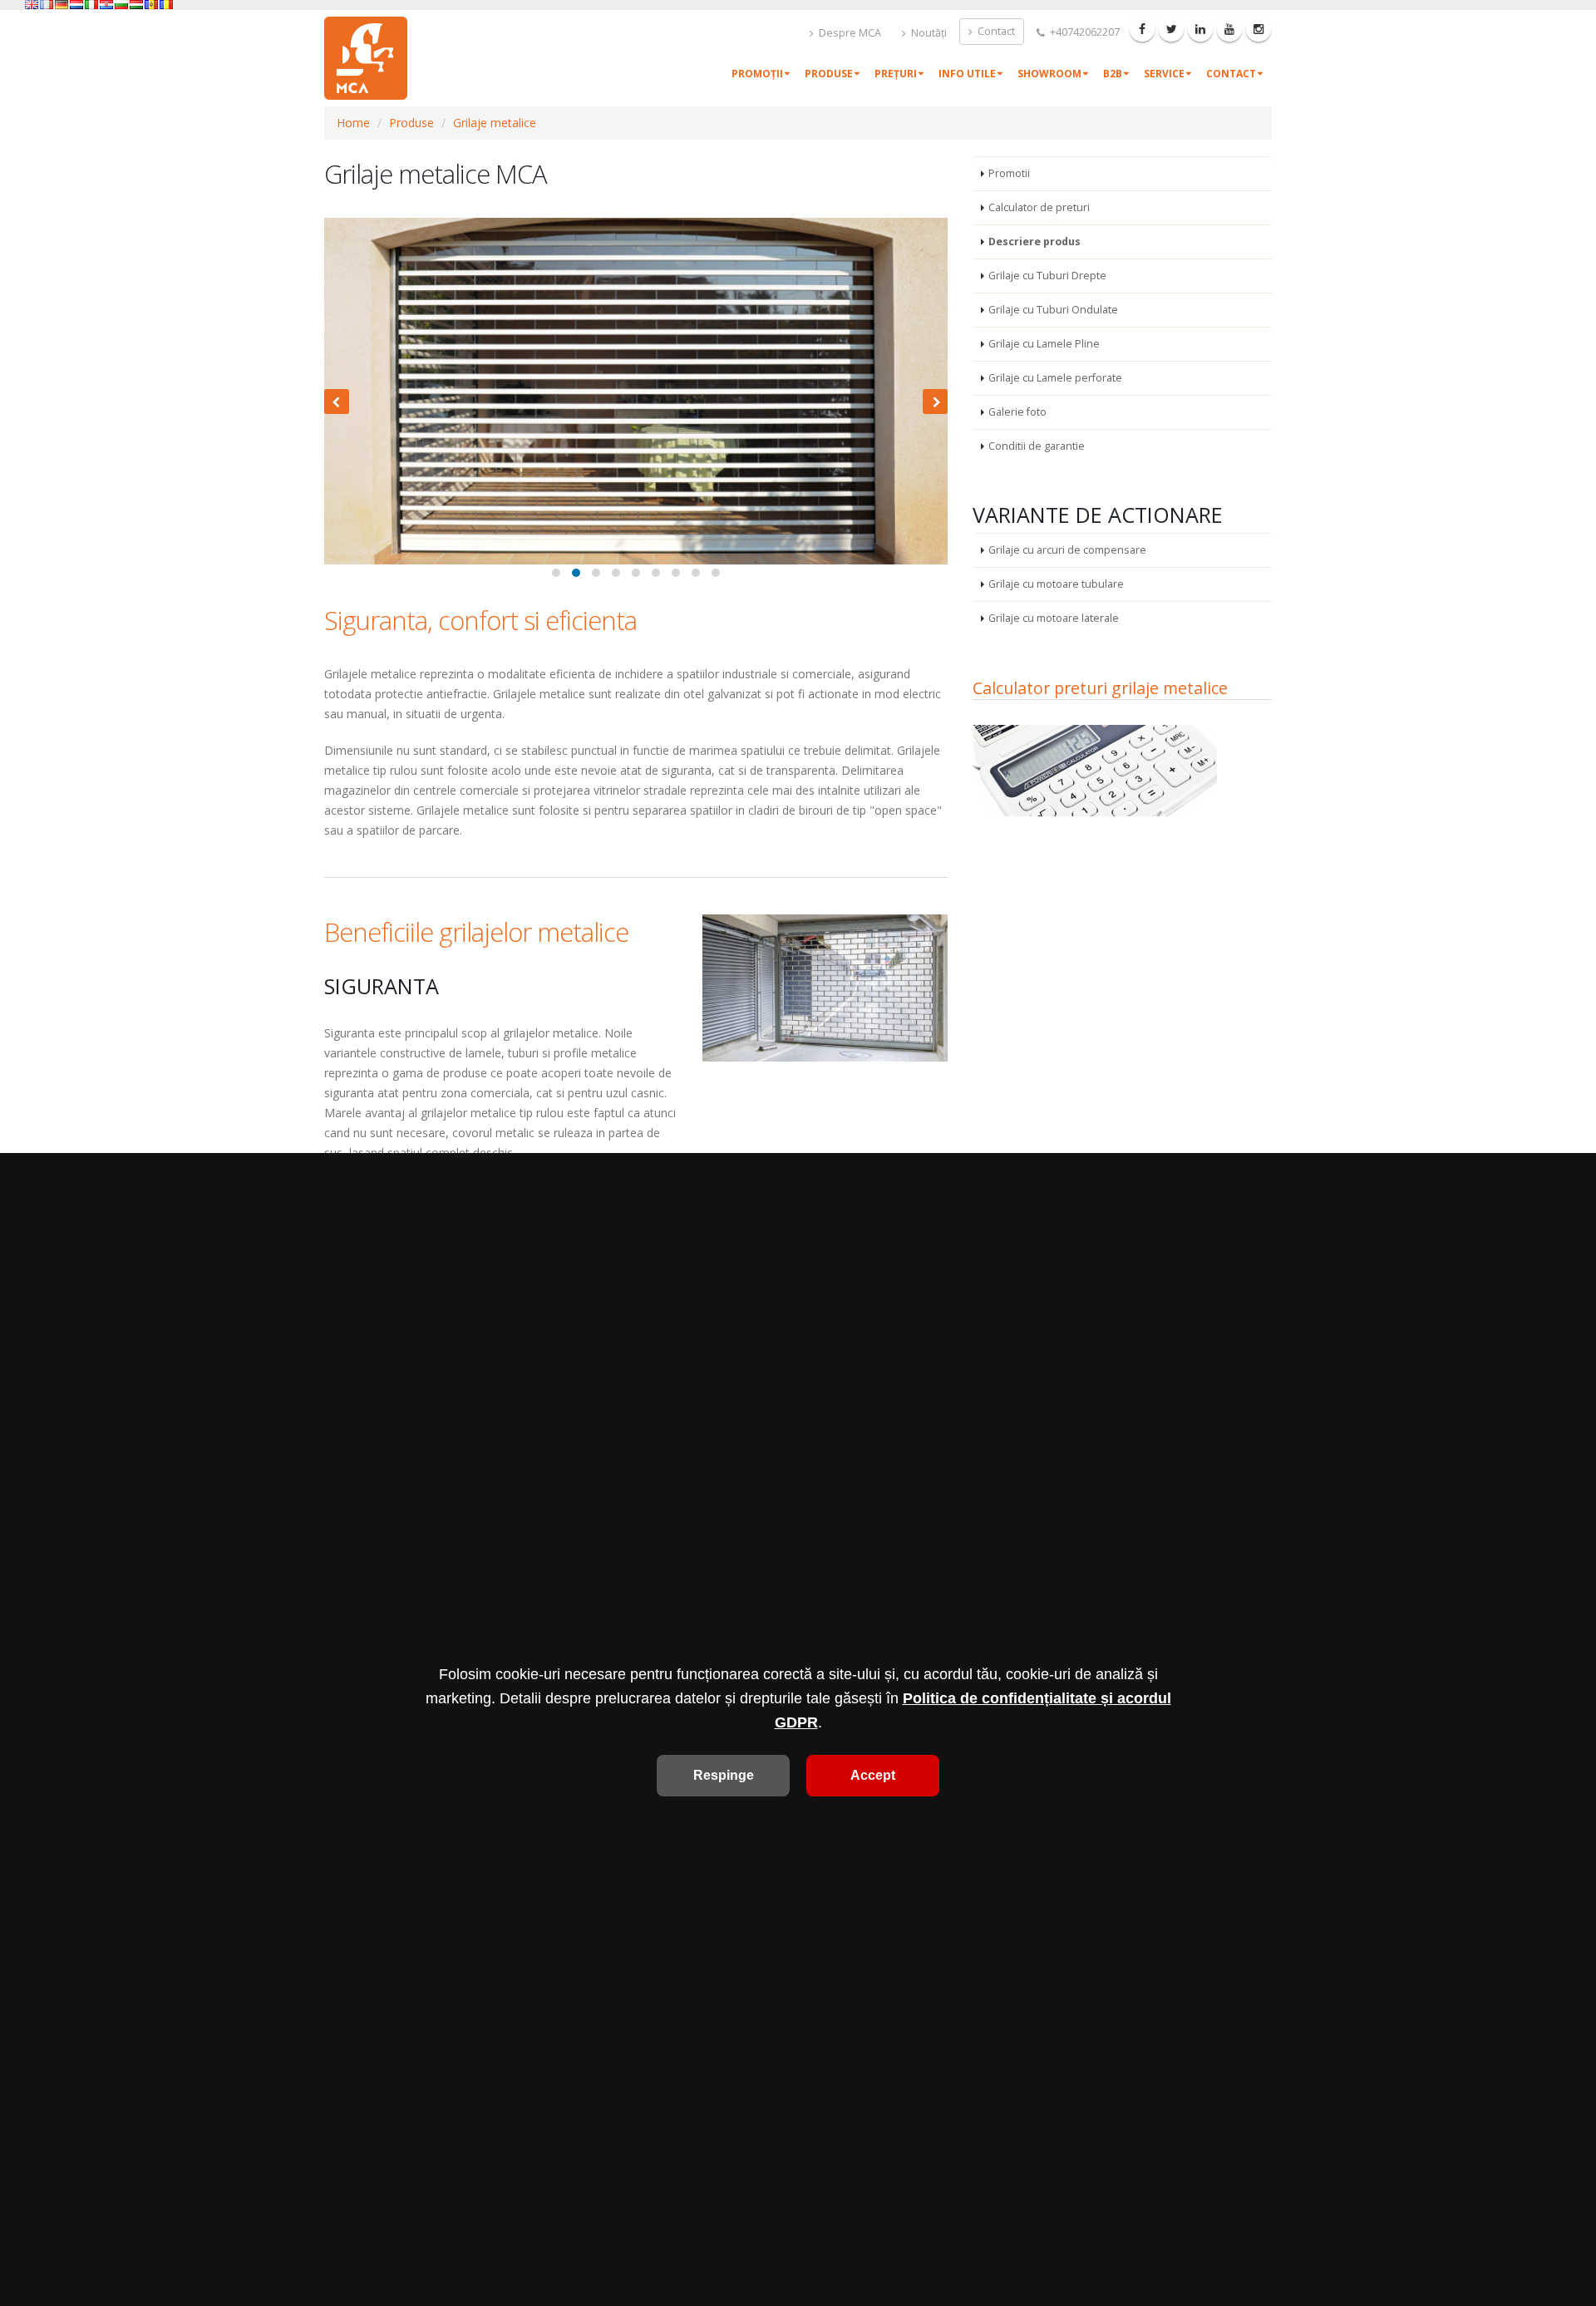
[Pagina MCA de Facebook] (1142, 29)
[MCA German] (62, 5)
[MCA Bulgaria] (121, 5)
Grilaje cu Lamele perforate (1055, 378)
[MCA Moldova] (151, 5)
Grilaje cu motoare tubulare (1056, 584)
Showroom (1049, 74)
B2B (1113, 74)
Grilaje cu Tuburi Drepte (1047, 276)
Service (1164, 74)
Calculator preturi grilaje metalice (1100, 688)
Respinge (724, 1775)
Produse (829, 74)
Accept (873, 1775)
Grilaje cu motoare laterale (1054, 618)
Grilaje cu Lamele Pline (1044, 344)
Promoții (757, 74)
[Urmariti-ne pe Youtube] (1229, 29)
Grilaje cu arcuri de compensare (1067, 550)
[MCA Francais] (47, 5)
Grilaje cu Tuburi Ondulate (1053, 310)
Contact (995, 31)
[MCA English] (32, 5)
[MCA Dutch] (76, 5)
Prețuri (896, 74)
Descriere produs (1034, 241)
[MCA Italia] (91, 5)
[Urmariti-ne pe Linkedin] (1200, 29)
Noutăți (928, 33)
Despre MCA (849, 33)
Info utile (967, 74)
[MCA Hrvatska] (106, 5)
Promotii (1009, 173)
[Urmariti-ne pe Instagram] (1259, 29)
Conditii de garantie (1037, 446)
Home (353, 123)
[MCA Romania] (166, 5)
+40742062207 (1084, 32)
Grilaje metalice (495, 123)
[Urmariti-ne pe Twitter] (1171, 29)
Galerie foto (1017, 412)
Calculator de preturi (1039, 207)
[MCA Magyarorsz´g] (136, 5)
